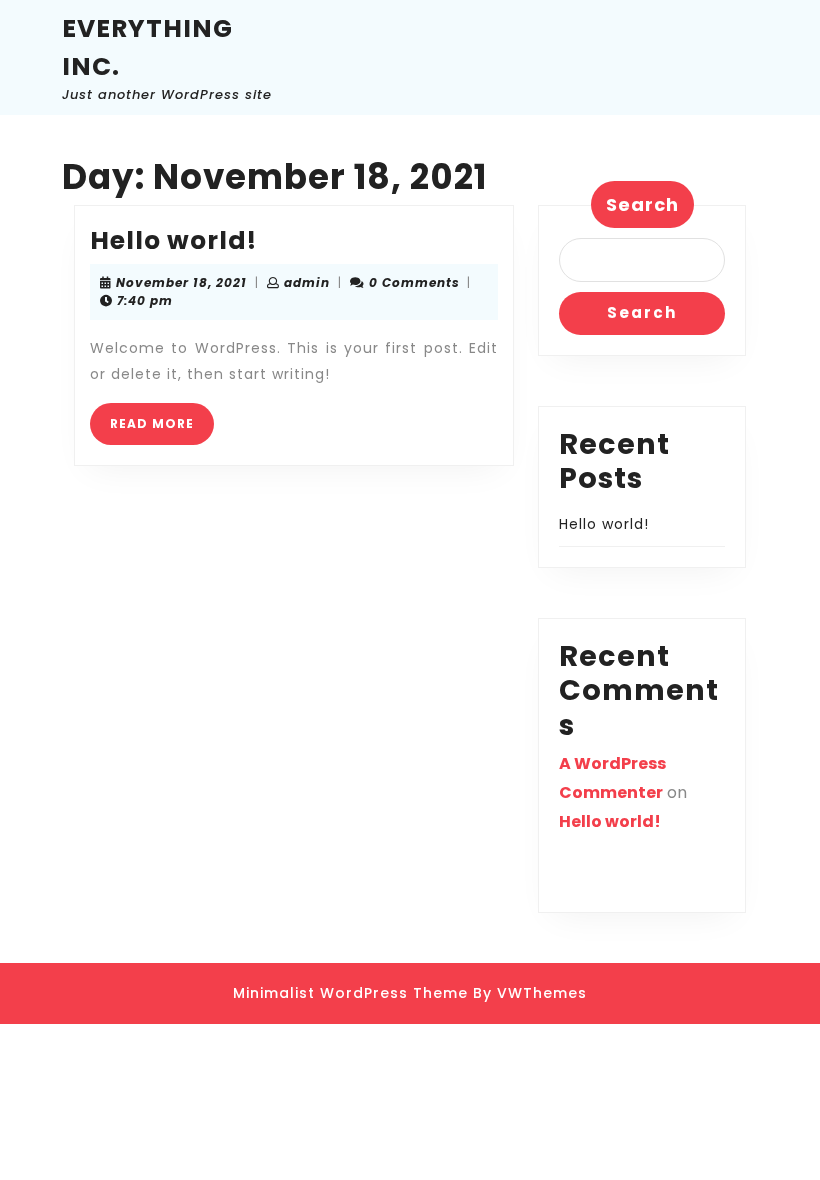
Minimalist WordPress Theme (350, 993)
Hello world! (173, 240)
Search (642, 204)
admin (307, 282)
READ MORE (162, 429)
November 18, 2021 (181, 282)
